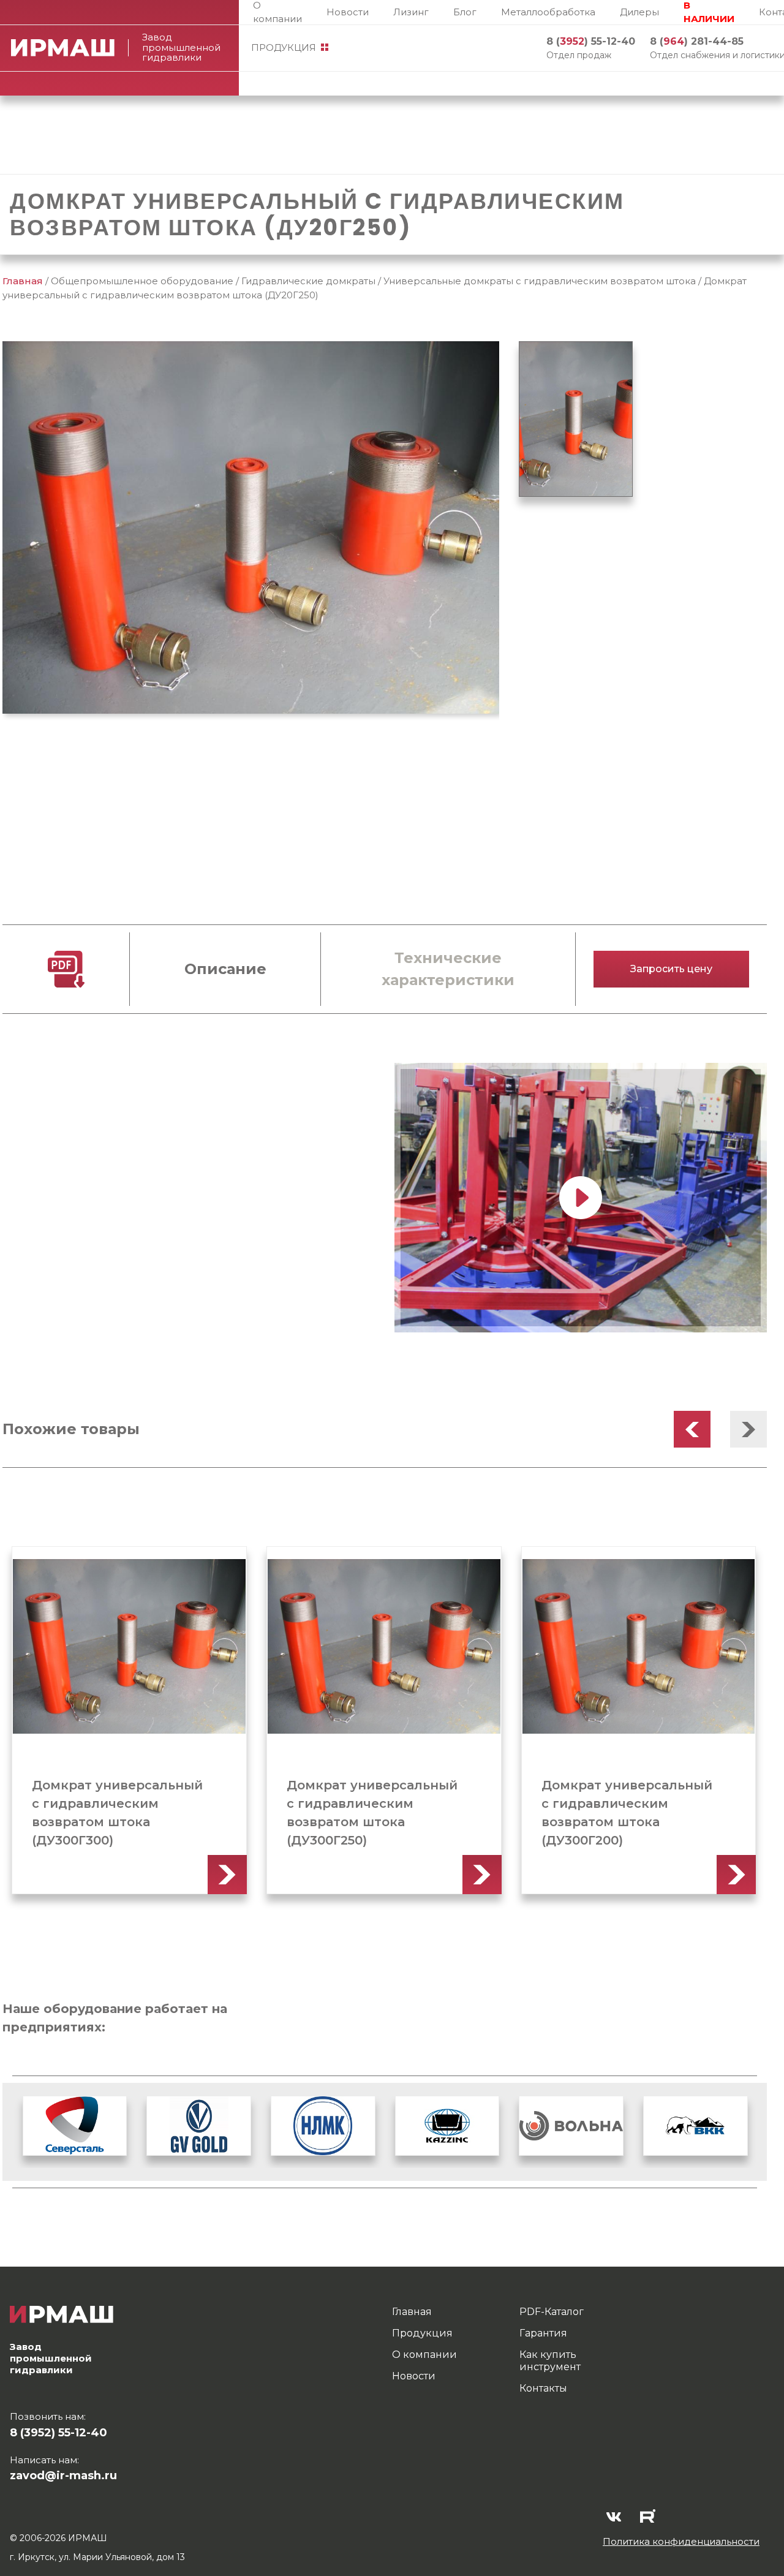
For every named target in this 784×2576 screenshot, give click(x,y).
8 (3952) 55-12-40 (58, 2433)
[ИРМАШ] (70, 48)
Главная (23, 281)
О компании (277, 12)
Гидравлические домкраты (308, 281)
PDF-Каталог (552, 2312)
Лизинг (411, 12)
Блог (465, 12)
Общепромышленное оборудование (142, 281)
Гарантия (543, 2333)
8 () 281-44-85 (697, 41)
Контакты (543, 2388)
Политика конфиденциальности (681, 2541)
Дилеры (639, 12)
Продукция (284, 47)
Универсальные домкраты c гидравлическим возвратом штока (540, 281)
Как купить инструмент (550, 2361)
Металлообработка (548, 12)
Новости (348, 12)
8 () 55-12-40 (591, 41)
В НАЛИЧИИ (709, 12)
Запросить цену (671, 969)
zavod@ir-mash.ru (63, 2476)
